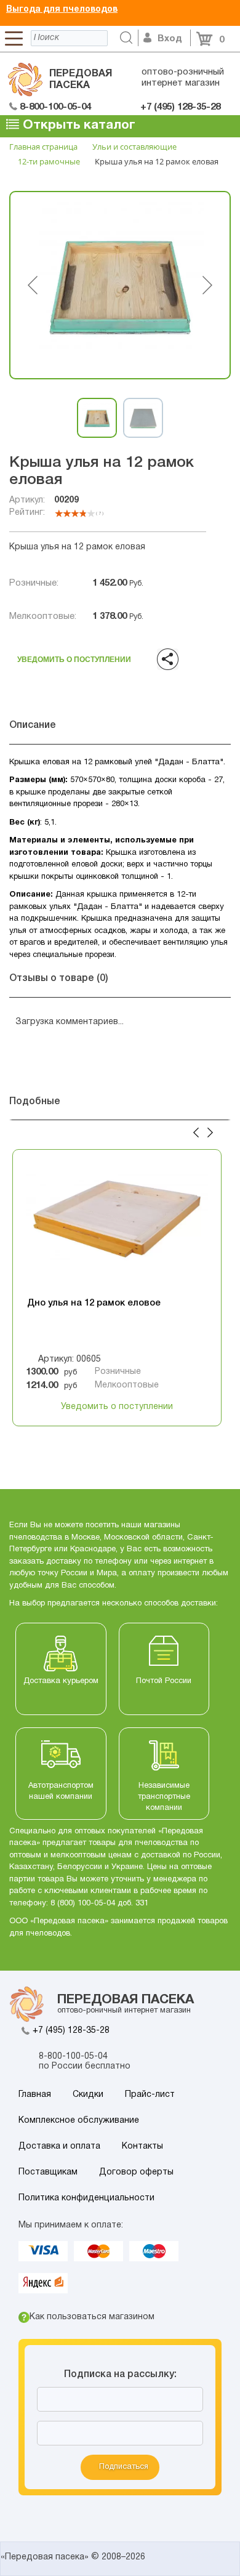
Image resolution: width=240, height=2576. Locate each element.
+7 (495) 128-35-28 (71, 2031)
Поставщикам (48, 2172)
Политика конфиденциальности (86, 2198)
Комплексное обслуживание (79, 2121)
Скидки (88, 2095)
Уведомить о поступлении (74, 656)
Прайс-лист (150, 2095)
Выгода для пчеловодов (62, 10)
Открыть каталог (77, 125)
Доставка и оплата (59, 2146)
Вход (170, 39)
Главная (35, 2095)
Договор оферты (136, 2172)
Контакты (142, 2146)
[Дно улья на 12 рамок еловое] (117, 1224)
